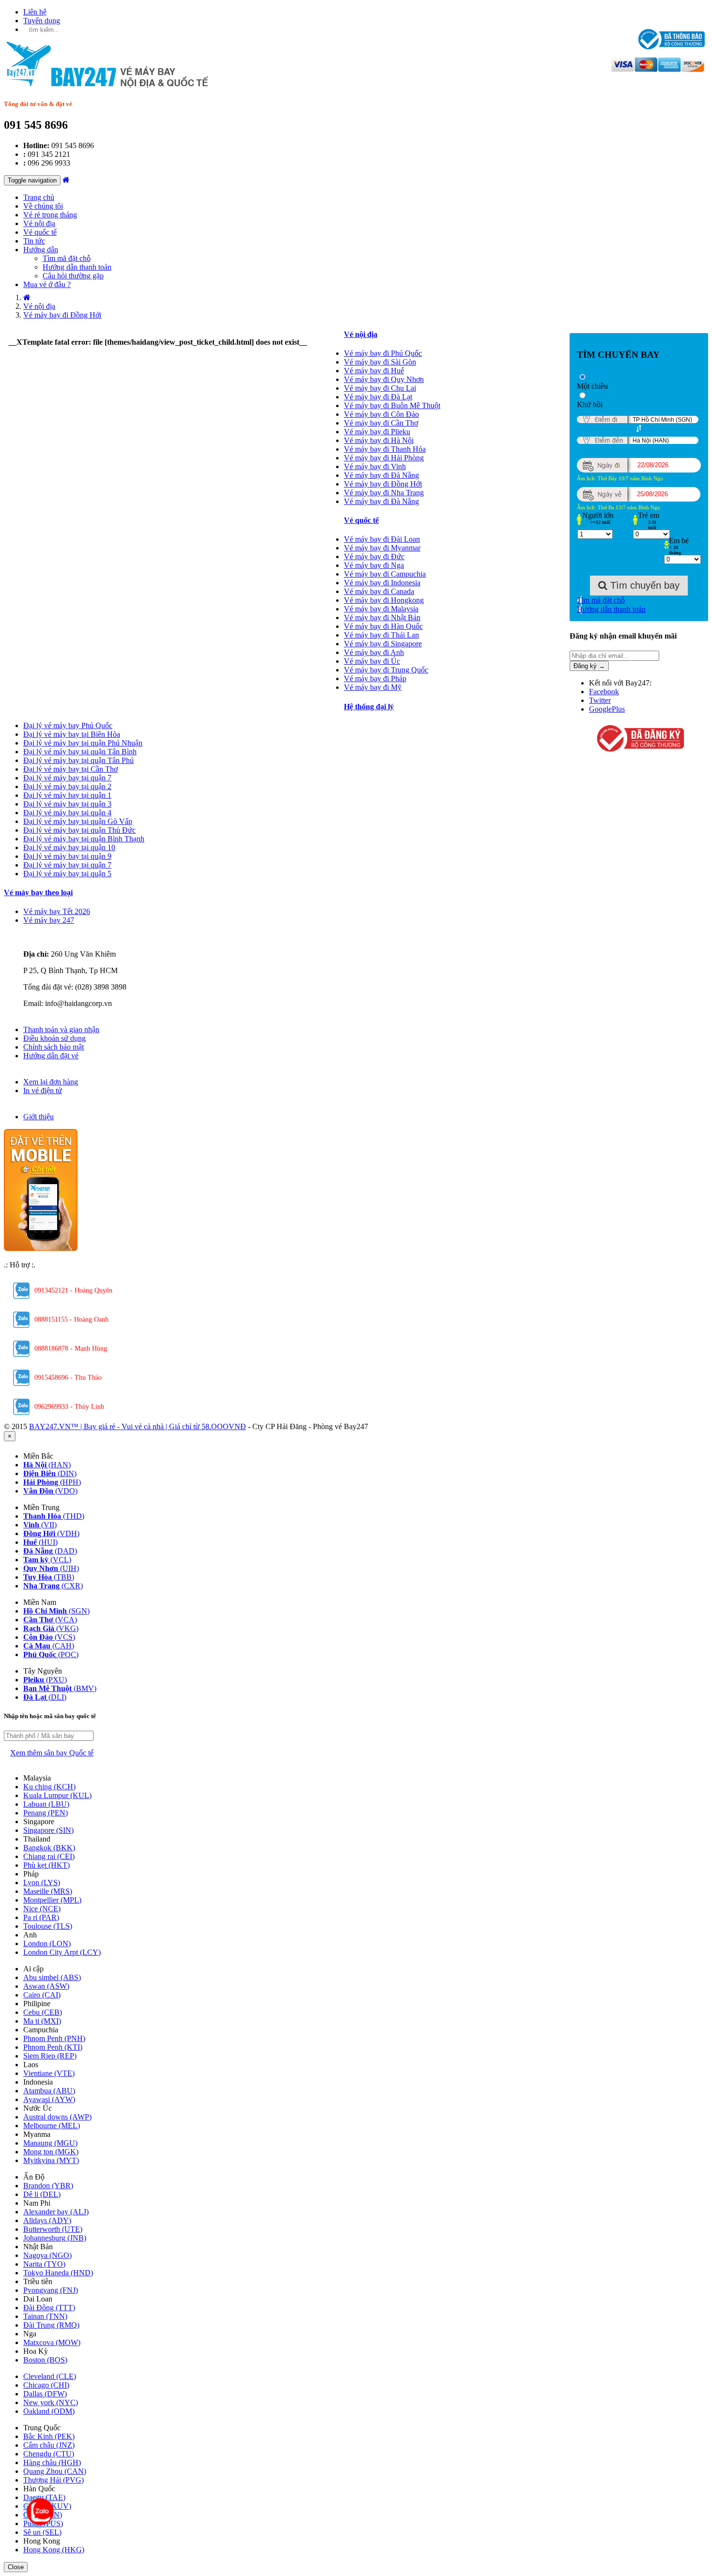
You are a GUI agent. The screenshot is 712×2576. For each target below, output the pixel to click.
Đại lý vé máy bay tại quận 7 (67, 778)
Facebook (604, 692)
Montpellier (52, 1900)
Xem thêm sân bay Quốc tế (52, 1753)
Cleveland (50, 2376)
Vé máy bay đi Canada (379, 591)
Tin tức (34, 241)
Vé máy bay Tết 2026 (57, 911)
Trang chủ (39, 197)
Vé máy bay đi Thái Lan (381, 635)
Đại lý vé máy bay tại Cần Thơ (70, 769)
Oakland (49, 2411)
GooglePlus (607, 709)
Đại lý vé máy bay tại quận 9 (67, 856)
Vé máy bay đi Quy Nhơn (384, 379)
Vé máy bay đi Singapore (383, 644)
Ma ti (42, 2021)
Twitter (600, 700)
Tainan (45, 2316)
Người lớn (598, 515)
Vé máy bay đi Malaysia (381, 609)
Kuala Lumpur (57, 1795)
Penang (46, 1813)
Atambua (49, 2091)
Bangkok (49, 1848)
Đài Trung (51, 2325)
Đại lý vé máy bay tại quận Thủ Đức (79, 830)
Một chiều (592, 386)
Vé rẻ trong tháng (50, 215)
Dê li (42, 2194)
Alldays (47, 2220)
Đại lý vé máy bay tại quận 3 (67, 804)
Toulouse (48, 1926)
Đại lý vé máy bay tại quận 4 (67, 813)
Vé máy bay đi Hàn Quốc (383, 626)
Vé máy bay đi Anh (374, 652)
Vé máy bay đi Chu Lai (380, 388)
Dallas (45, 2394)
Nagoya (47, 2255)
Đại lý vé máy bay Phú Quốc (68, 725)
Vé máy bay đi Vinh (375, 466)
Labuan (46, 1804)
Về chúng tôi (43, 206)
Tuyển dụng (42, 21)
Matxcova (52, 2342)
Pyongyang (51, 2290)
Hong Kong (54, 2550)
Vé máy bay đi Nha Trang (384, 493)
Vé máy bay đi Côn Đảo (381, 414)
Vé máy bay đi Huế (374, 371)
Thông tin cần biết (52, 1021)
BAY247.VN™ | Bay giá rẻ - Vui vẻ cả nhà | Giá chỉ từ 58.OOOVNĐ (138, 1426)
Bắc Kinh (49, 2436)
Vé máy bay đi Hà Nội (379, 440)
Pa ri (41, 1917)
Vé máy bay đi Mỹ (373, 687)
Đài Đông (49, 2308)
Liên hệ (35, 12)
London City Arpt (62, 1952)
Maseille (48, 1891)
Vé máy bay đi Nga (374, 565)
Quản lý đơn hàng (51, 1073)
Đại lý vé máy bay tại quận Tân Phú (78, 760)
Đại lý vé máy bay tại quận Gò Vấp (78, 821)
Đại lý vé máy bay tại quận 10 (69, 847)
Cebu (43, 2012)
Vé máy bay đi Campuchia (385, 574)
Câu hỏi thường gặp (73, 276)
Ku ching (49, 1787)
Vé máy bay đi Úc (372, 661)
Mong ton (51, 2152)
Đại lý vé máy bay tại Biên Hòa (72, 734)
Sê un (42, 2532)
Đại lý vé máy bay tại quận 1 (67, 795)
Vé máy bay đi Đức (374, 556)
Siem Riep (50, 2056)
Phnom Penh (54, 2038)
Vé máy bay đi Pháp (375, 678)
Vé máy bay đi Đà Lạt (378, 397)
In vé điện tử (43, 1090)
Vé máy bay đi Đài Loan (382, 539)
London (47, 1943)
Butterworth (53, 2229)
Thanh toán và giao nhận (61, 1029)
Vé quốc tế (40, 232)
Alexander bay (56, 2212)
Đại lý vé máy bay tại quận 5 (67, 874)
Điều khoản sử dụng (54, 1038)
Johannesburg (55, 2238)
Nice (42, 1909)
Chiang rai (49, 1856)
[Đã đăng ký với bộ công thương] (639, 739)
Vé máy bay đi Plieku (377, 432)
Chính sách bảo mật (54, 1047)
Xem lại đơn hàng (51, 1082)
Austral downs (57, 2117)
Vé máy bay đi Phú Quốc (383, 353)
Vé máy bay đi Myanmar (382, 548)
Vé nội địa (39, 223)
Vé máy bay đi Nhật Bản (382, 617)
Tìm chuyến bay (643, 585)
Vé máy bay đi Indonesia (382, 583)
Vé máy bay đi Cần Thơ (381, 423)
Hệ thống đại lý (369, 707)
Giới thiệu (39, 1117)
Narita (44, 2264)
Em (679, 541)
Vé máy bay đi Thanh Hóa (385, 449)
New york (51, 2402)
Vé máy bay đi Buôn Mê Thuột (392, 405)
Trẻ (649, 515)
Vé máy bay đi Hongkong (384, 600)
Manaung (50, 2143)
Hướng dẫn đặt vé (51, 1056)
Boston (45, 2360)
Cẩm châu (49, 2445)
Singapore (48, 1830)
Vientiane (49, 2073)
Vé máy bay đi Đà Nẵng (381, 475)
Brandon (48, 2186)
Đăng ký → (589, 666)
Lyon (42, 1882)
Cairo (42, 1995)
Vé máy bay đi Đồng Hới (383, 484)
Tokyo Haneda (58, 2273)
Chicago (46, 2385)
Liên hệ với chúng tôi (56, 937)
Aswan (46, 1986)
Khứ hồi (590, 404)
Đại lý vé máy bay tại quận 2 (67, 786)
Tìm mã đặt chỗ (67, 258)
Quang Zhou (55, 2471)
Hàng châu (52, 2462)
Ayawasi (49, 2099)
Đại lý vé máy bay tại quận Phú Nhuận (83, 743)
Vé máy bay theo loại (38, 892)
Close (16, 2567)
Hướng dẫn (41, 250)
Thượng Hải (54, 2480)
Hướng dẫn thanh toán (77, 267)
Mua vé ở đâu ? (47, 284)
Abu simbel (52, 1977)
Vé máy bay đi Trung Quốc (386, 670)
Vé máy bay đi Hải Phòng (384, 458)
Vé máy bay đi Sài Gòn (380, 362)
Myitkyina (51, 2160)
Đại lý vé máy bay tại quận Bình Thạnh (84, 839)
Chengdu (49, 2454)
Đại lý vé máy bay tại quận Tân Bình (80, 752)
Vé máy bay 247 (49, 920)
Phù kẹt (46, 1865)
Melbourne (52, 2126)
